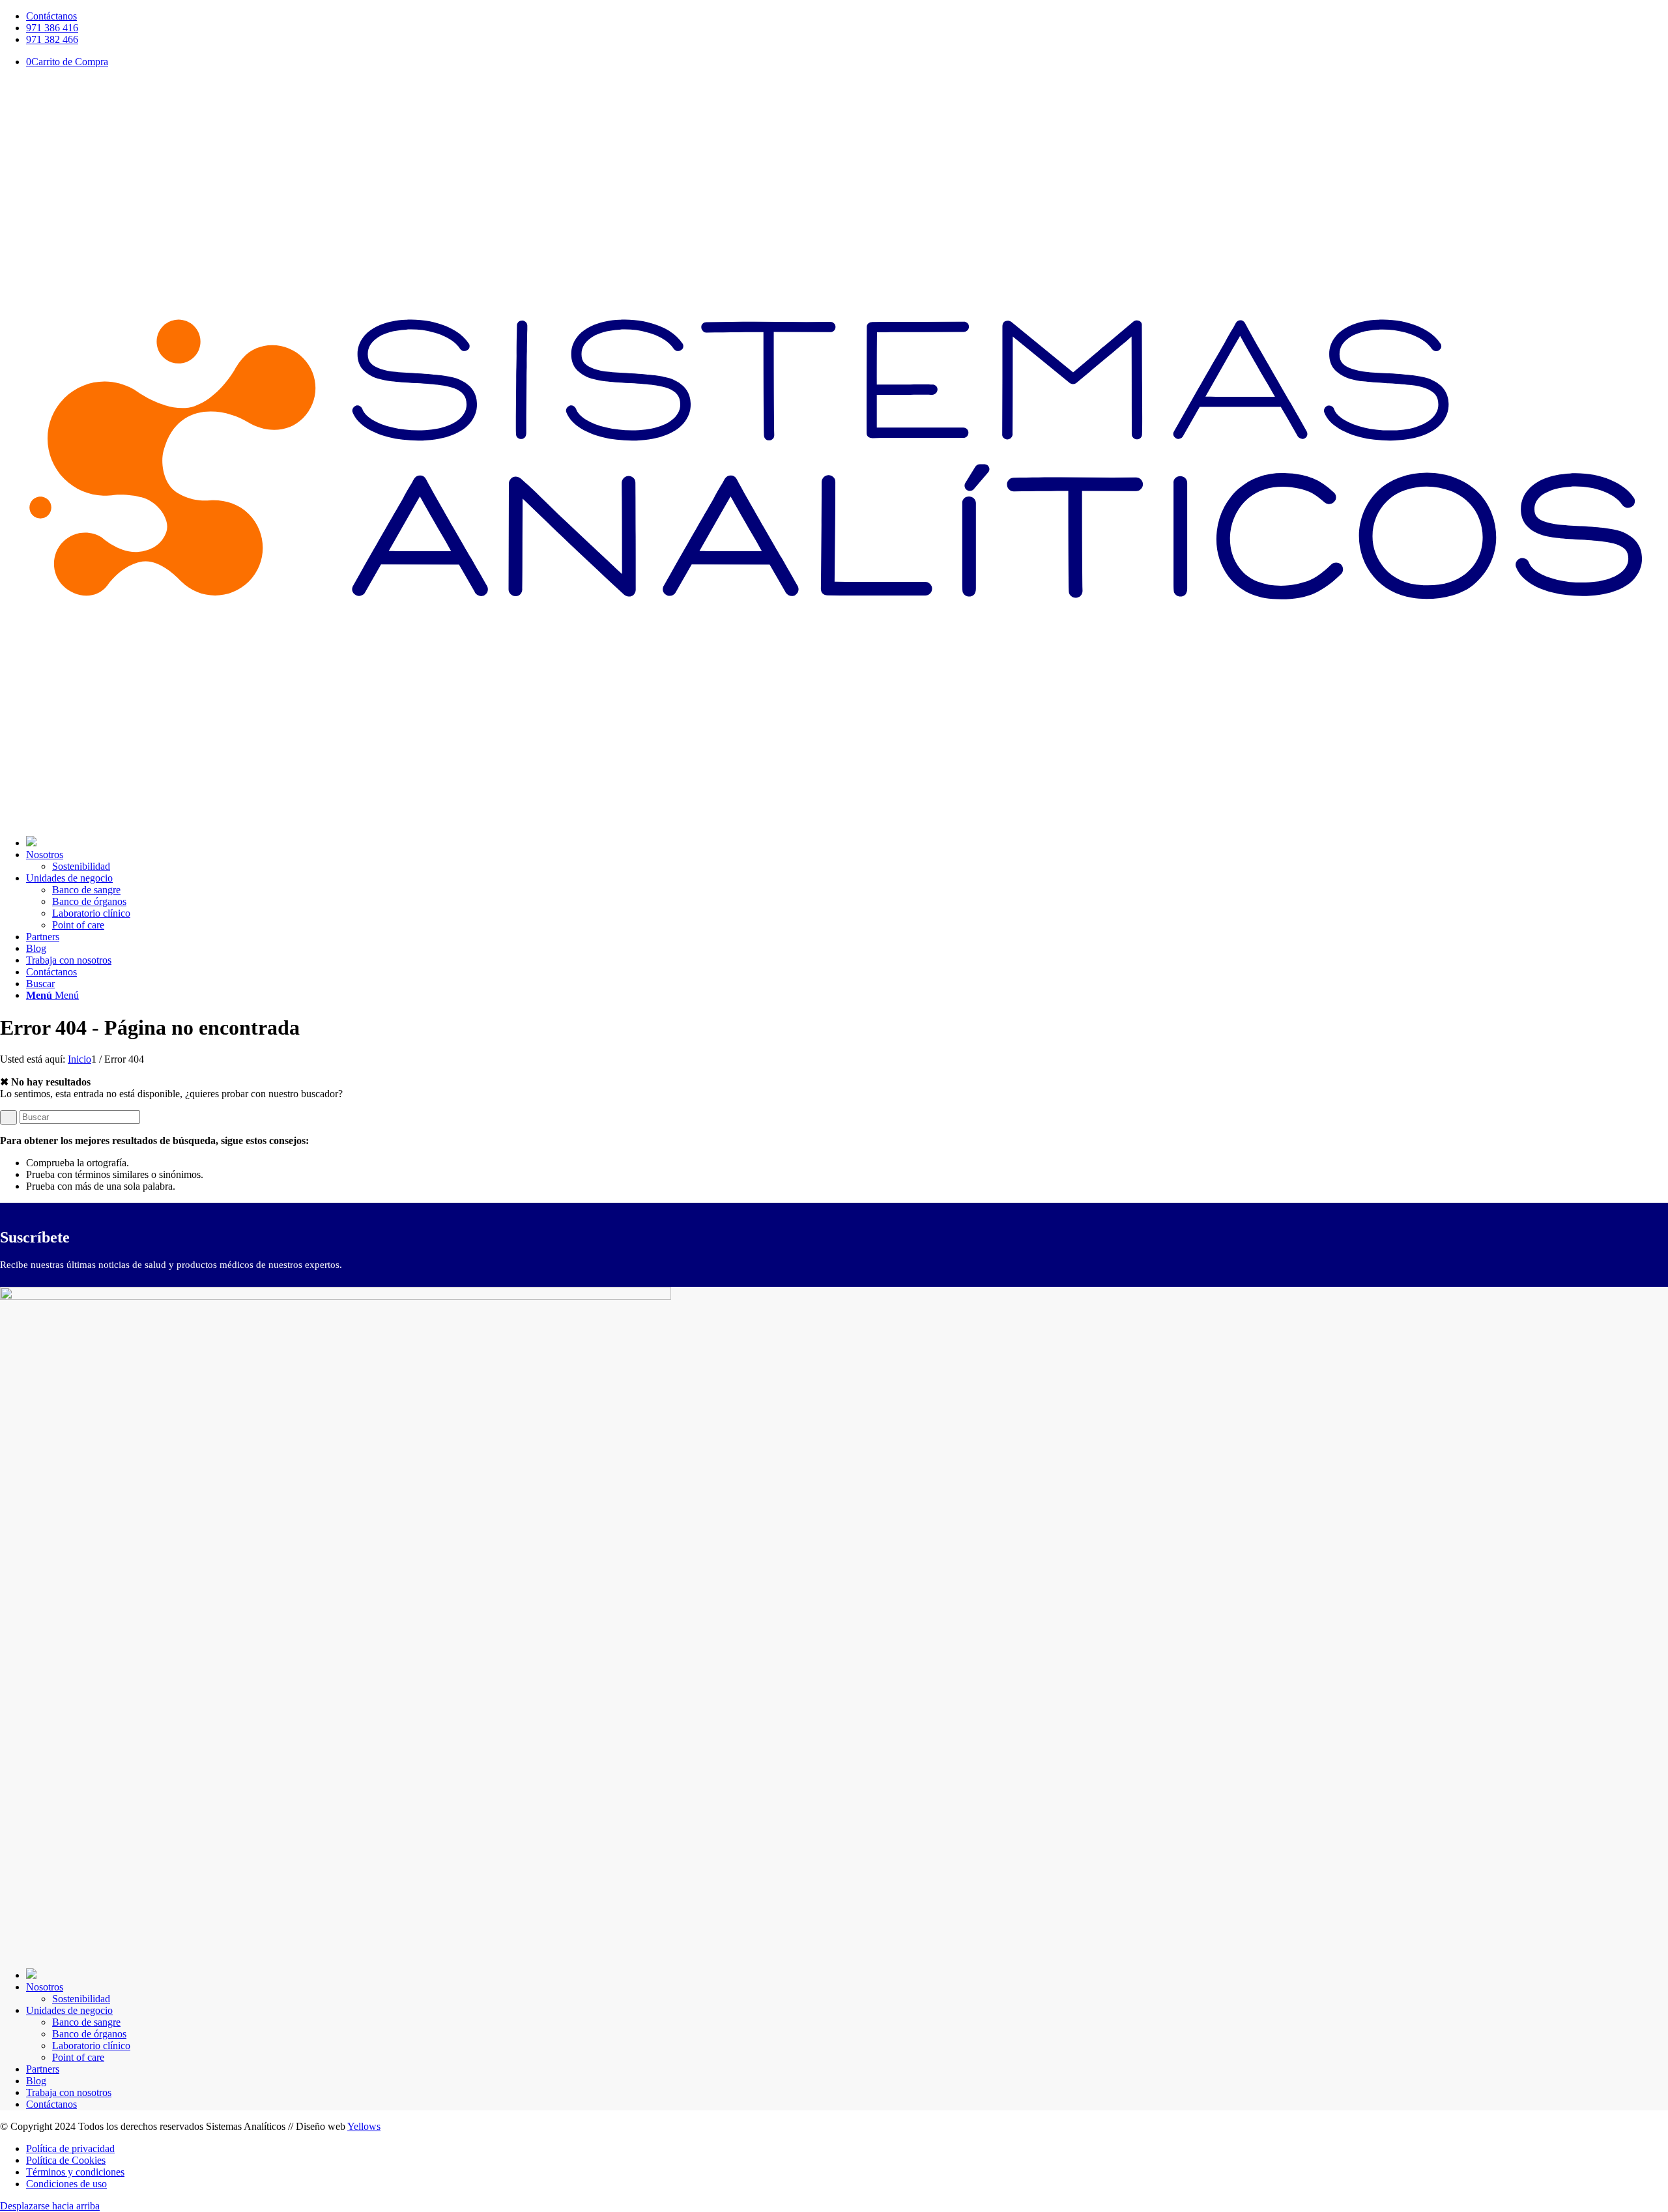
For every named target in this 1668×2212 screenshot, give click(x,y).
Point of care (78, 2057)
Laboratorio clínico (91, 2046)
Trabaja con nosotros (69, 2092)
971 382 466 (52, 39)
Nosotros (45, 1987)
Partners (43, 2069)
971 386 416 (52, 28)
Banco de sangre (86, 2022)
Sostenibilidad (81, 1999)
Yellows (364, 2126)
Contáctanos (51, 16)
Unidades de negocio (69, 2010)
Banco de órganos (89, 2034)
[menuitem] (847, 16)
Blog (36, 2081)
